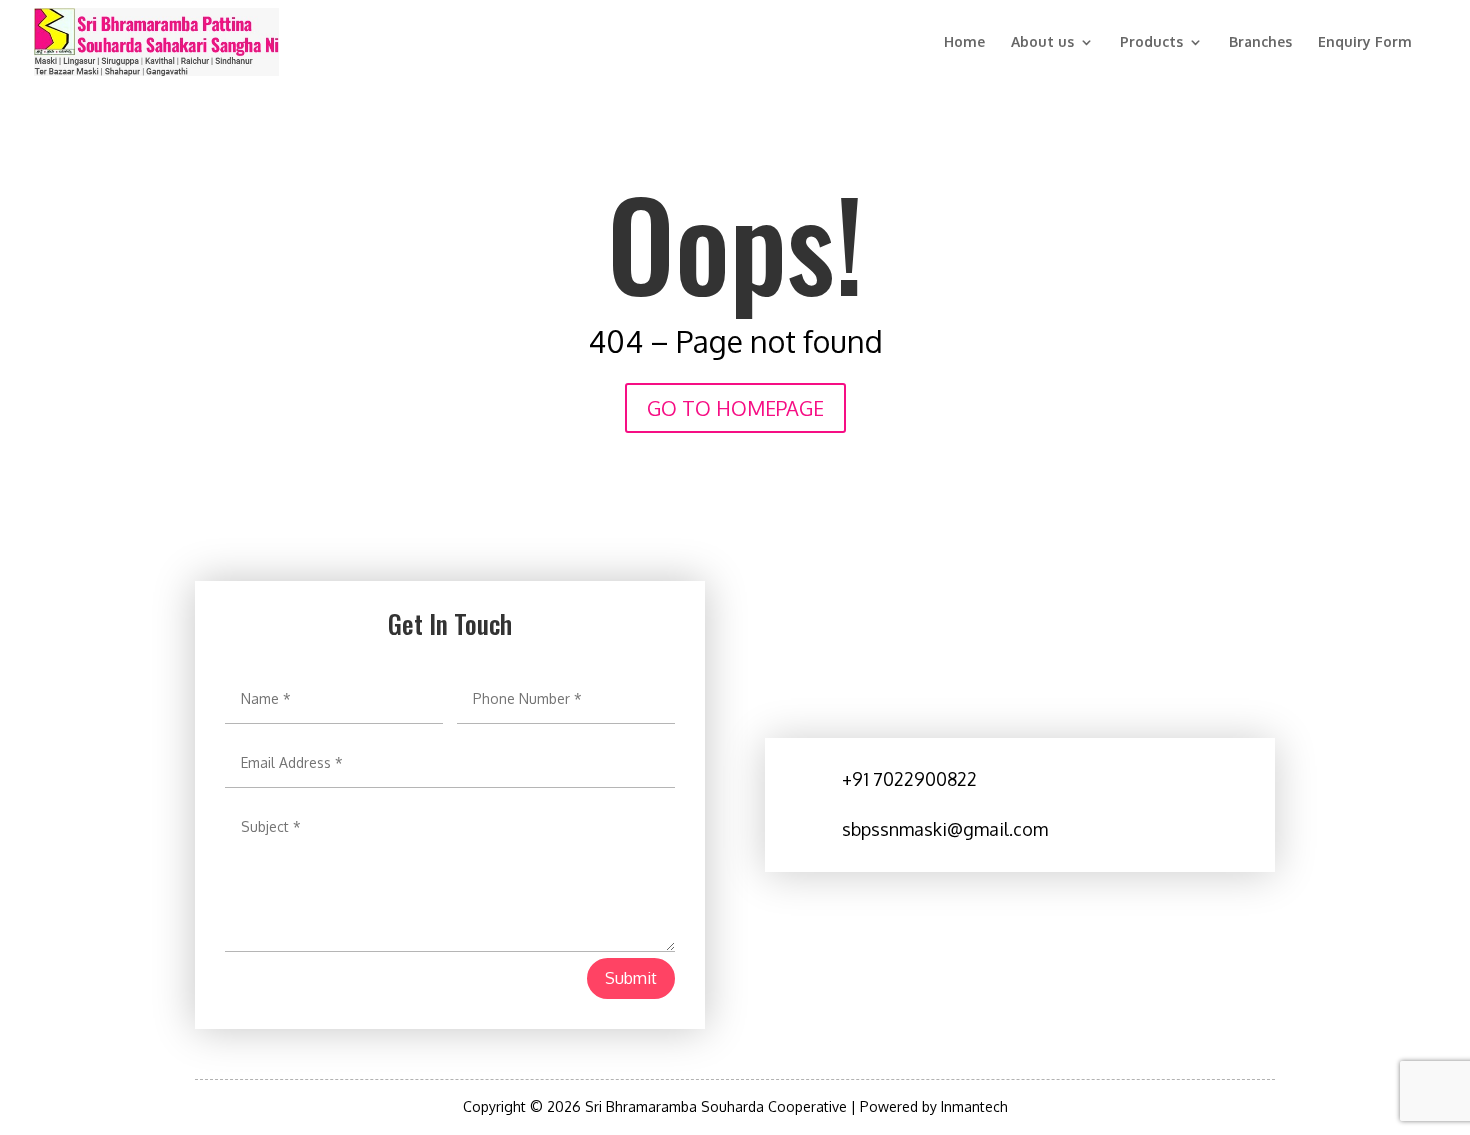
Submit (631, 978)
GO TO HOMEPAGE (735, 408)
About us (1042, 42)
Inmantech (974, 1106)
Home (964, 42)
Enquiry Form (1365, 42)
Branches (1260, 42)
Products (1151, 42)
